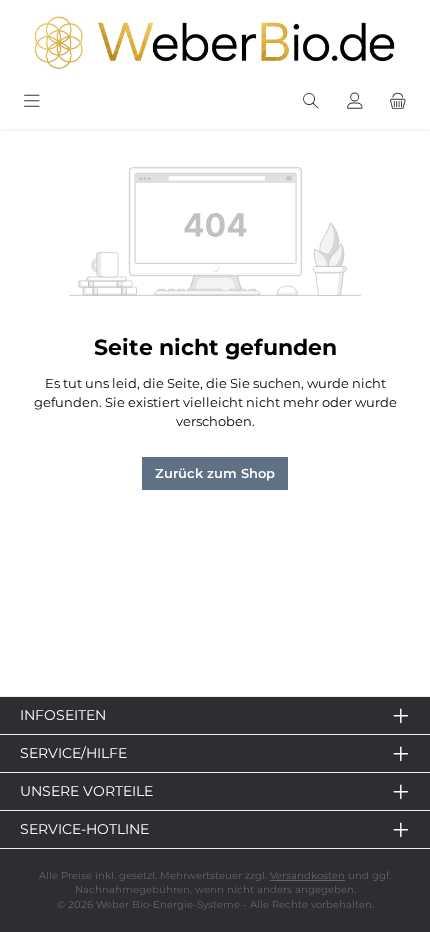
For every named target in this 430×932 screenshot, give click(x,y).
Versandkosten (307, 875)
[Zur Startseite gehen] (215, 42)
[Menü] (32, 101)
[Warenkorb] (398, 101)
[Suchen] (311, 101)
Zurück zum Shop (215, 473)
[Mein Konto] (355, 101)
